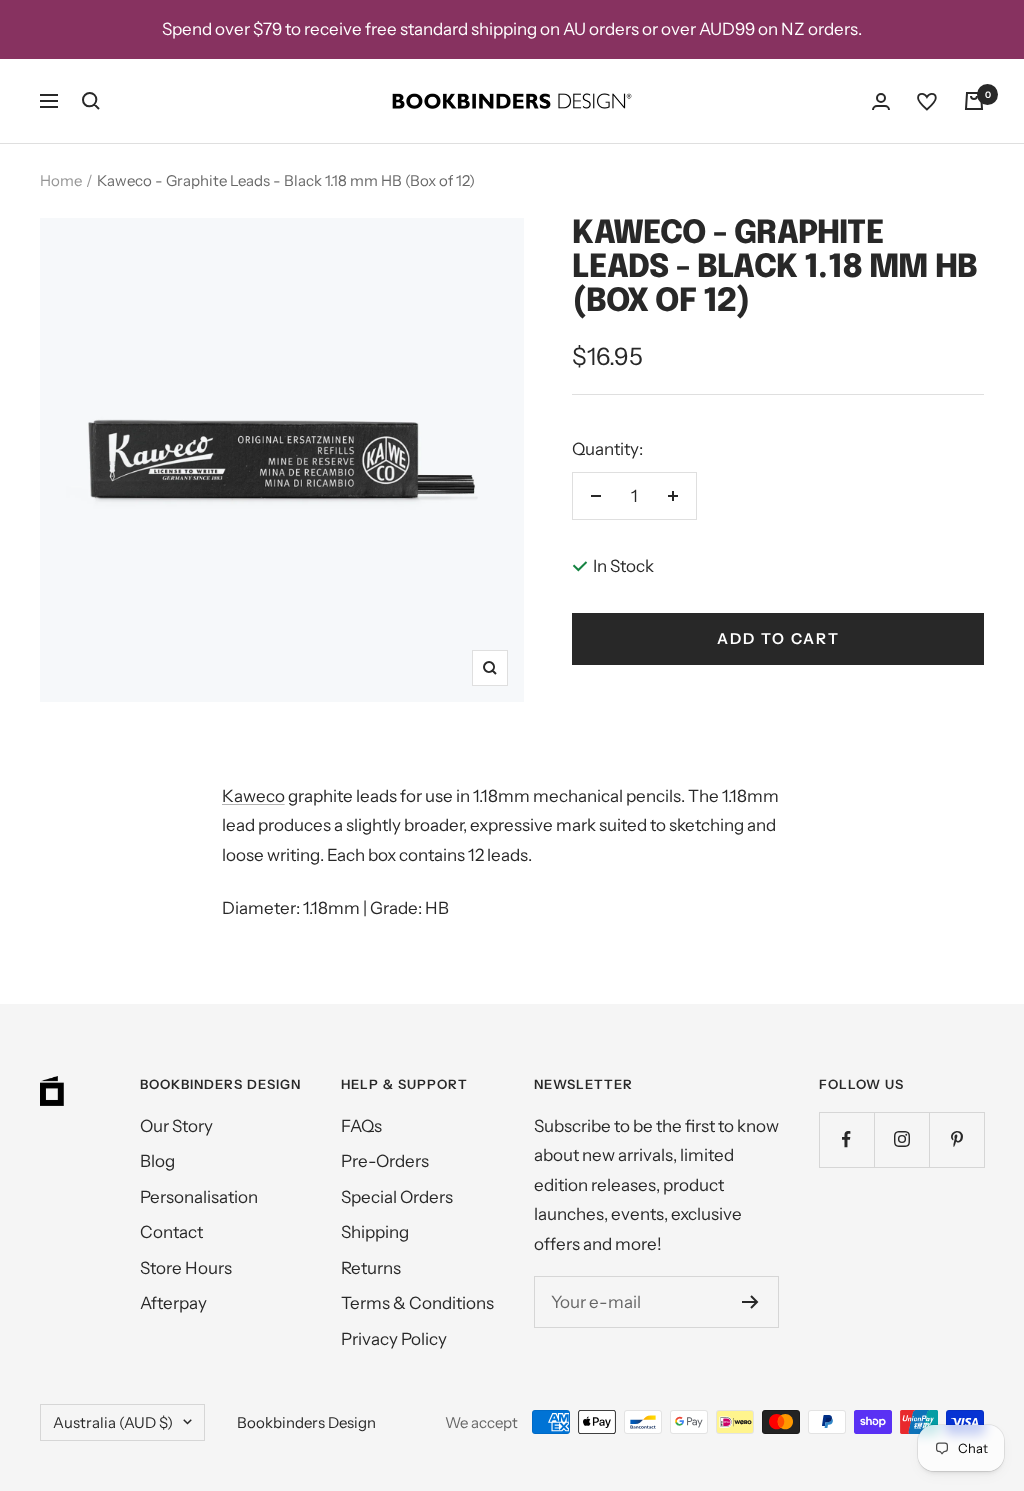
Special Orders (397, 1197)
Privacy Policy (394, 1339)
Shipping (375, 1232)
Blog (157, 1161)
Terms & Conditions (417, 1303)
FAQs (361, 1126)
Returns (371, 1268)
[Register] (750, 1302)
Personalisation (199, 1197)
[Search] (91, 101)
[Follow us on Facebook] (846, 1139)
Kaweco (253, 796)
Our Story (176, 1126)
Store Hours (186, 1268)
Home (61, 180)
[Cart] (974, 101)
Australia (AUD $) (113, 1422)
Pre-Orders (385, 1161)
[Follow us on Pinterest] (956, 1139)
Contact (171, 1232)
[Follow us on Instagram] (901, 1139)
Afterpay (173, 1303)
